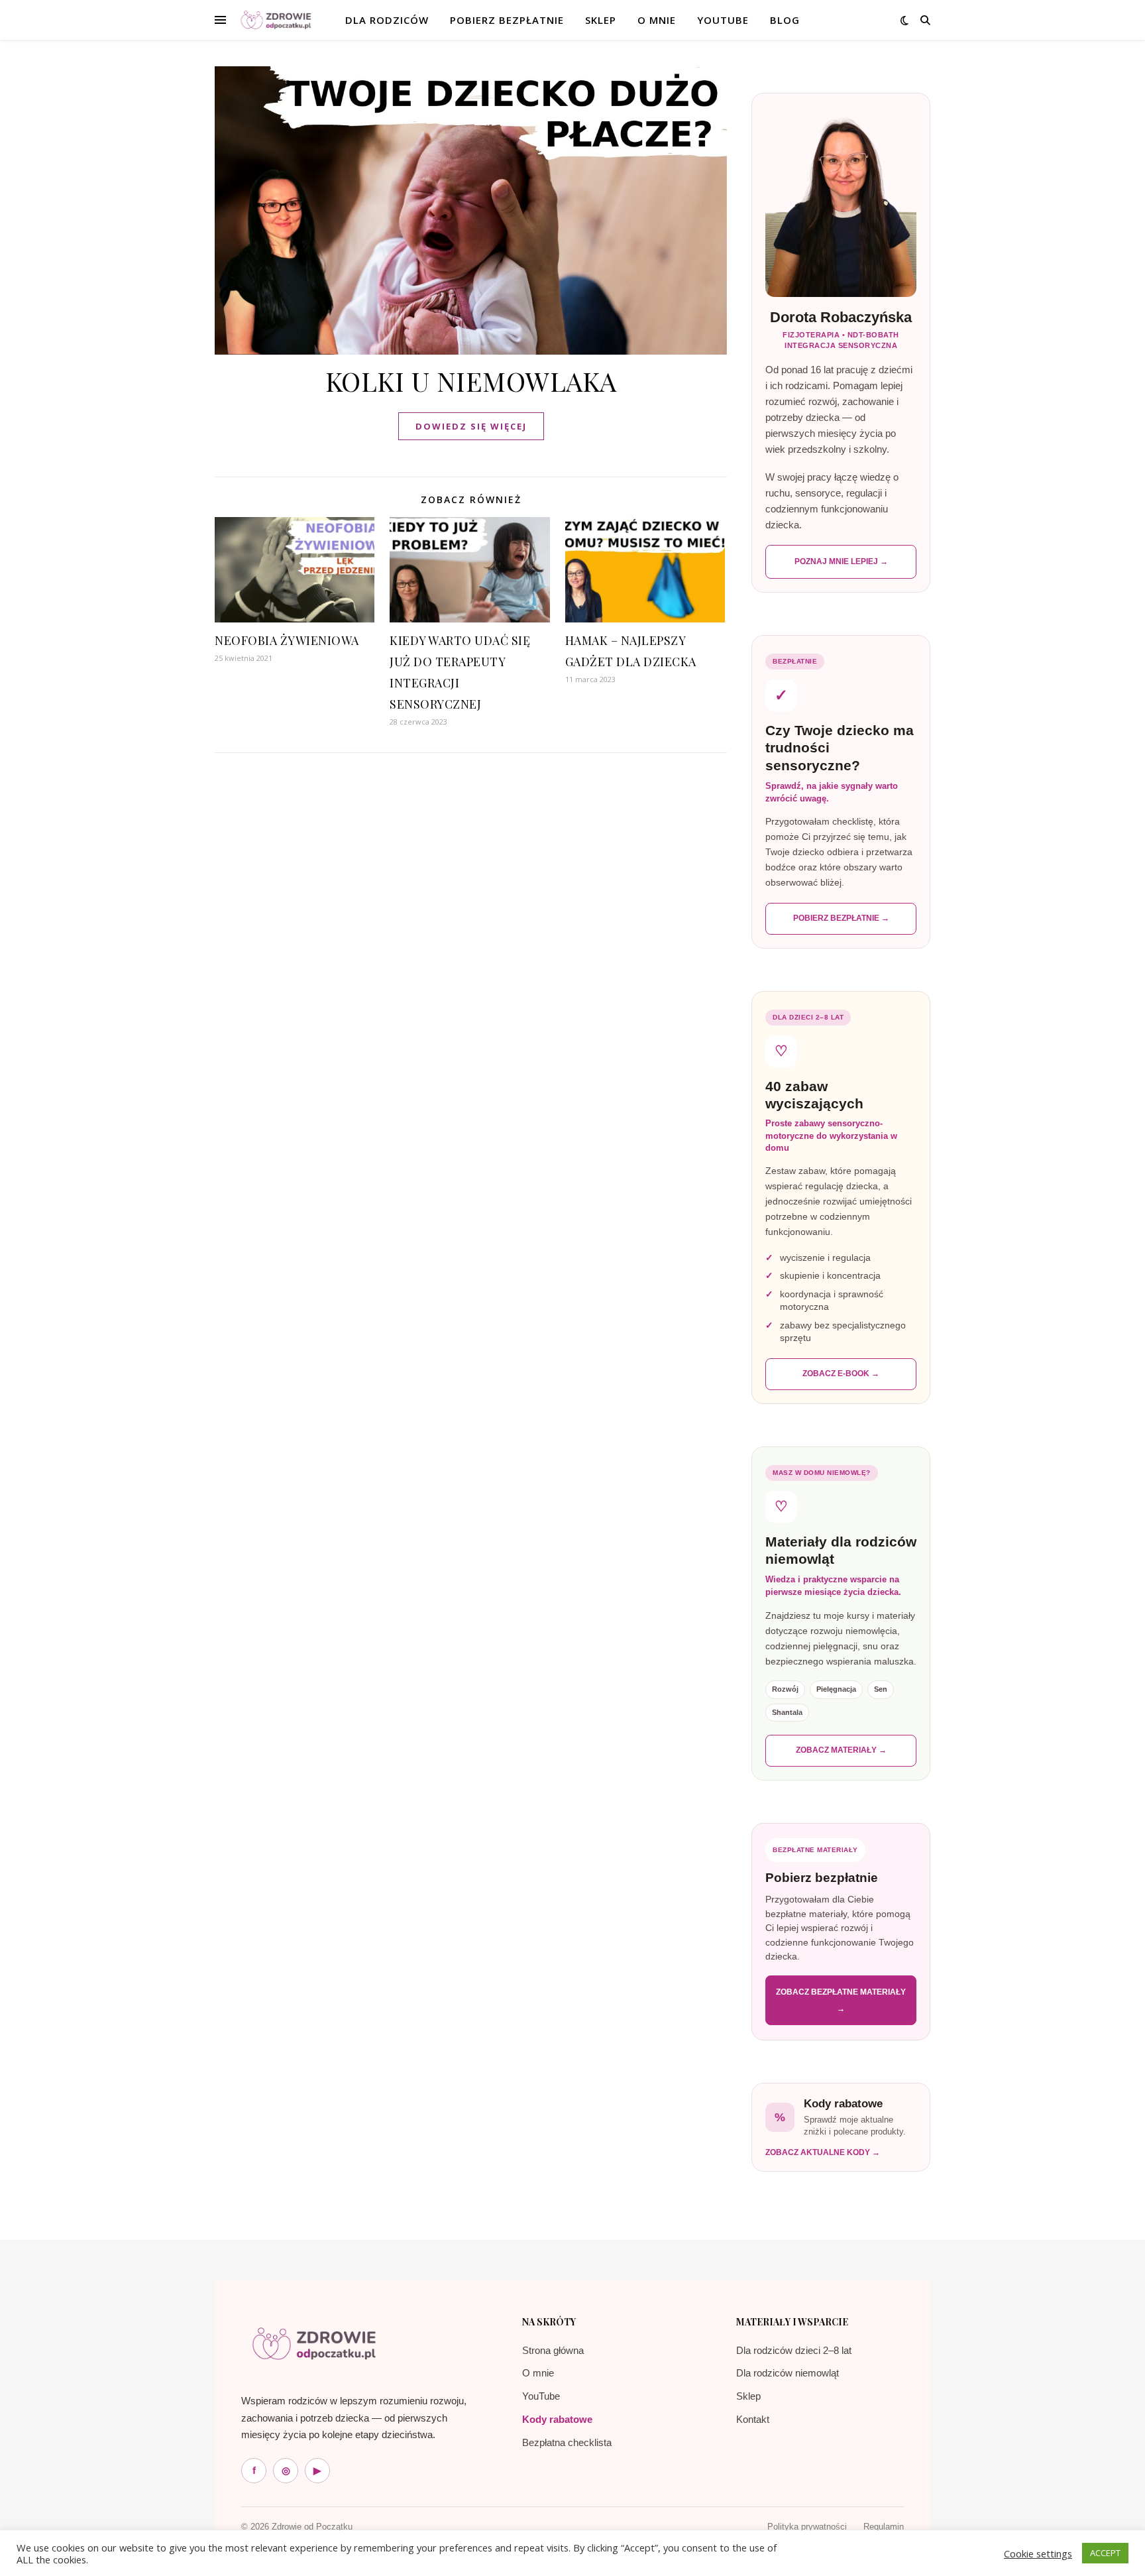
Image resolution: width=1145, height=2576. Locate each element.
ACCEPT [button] (1105, 2553)
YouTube (723, 20)
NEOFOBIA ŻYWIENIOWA (287, 640)
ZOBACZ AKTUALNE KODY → (823, 2152)
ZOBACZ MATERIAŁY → (841, 1750)
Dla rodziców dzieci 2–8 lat (794, 2350)
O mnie (538, 2373)
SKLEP (601, 20)
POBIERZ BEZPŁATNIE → (841, 918)
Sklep (748, 2396)
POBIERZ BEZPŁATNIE (507, 20)
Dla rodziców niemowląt (788, 2373)
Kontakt (753, 2419)
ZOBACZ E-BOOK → (841, 1374)
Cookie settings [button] (1038, 2553)
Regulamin (884, 2527)
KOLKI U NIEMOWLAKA (471, 381)
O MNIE (657, 20)
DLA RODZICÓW (387, 20)
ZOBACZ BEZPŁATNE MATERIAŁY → (841, 2000)
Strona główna (553, 2350)
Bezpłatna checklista (567, 2442)
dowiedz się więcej (471, 426)
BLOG (785, 20)
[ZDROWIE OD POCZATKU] (276, 20)
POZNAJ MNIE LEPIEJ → (841, 561)
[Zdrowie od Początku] (314, 2343)
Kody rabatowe (557, 2419)
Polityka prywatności (807, 2527)
